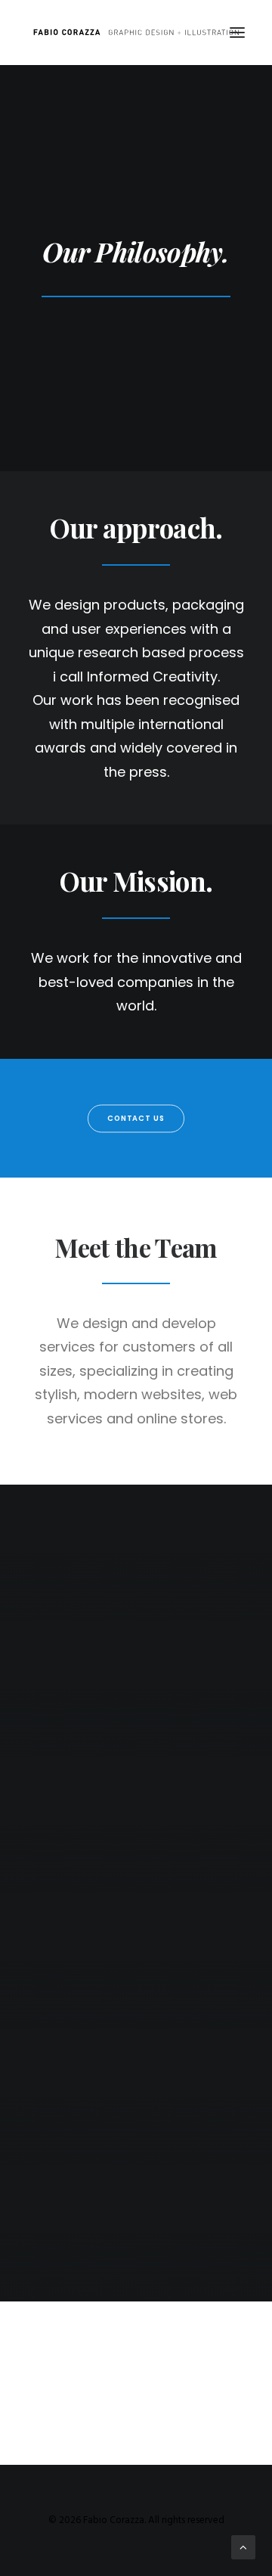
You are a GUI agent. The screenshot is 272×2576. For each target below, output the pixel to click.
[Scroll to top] (243, 2547)
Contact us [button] (136, 1118)
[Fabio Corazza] (136, 33)
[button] (237, 33)
